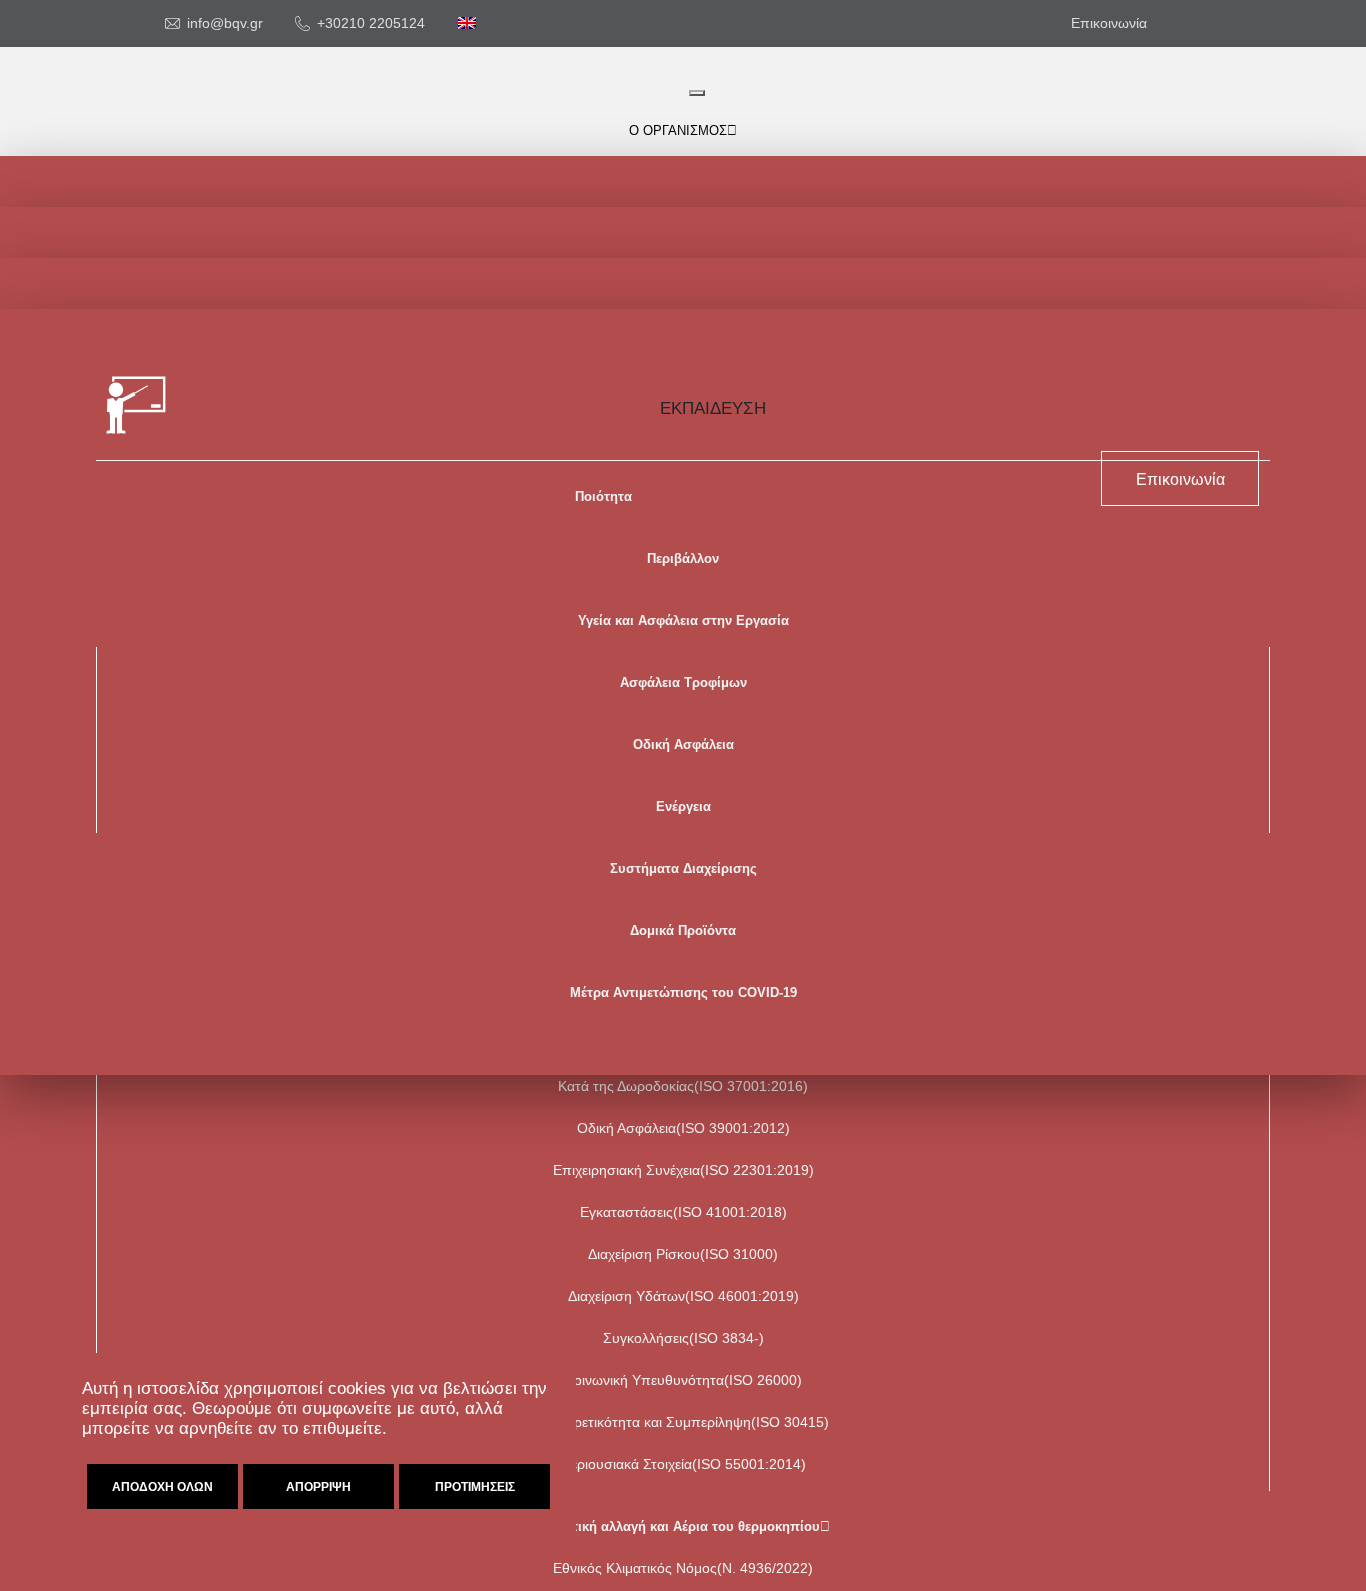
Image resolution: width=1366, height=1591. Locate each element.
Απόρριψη (318, 1487)
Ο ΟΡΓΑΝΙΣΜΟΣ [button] (678, 130)
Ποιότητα (603, 496)
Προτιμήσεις (475, 1487)
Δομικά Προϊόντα (683, 930)
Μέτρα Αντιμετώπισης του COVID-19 (683, 992)
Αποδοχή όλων (162, 1487)
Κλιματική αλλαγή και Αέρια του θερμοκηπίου (678, 1526)
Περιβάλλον (683, 558)
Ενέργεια (683, 806)
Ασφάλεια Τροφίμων (683, 682)
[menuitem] (467, 23)
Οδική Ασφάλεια (683, 744)
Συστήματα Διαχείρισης (683, 868)
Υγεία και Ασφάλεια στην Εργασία (683, 620)
